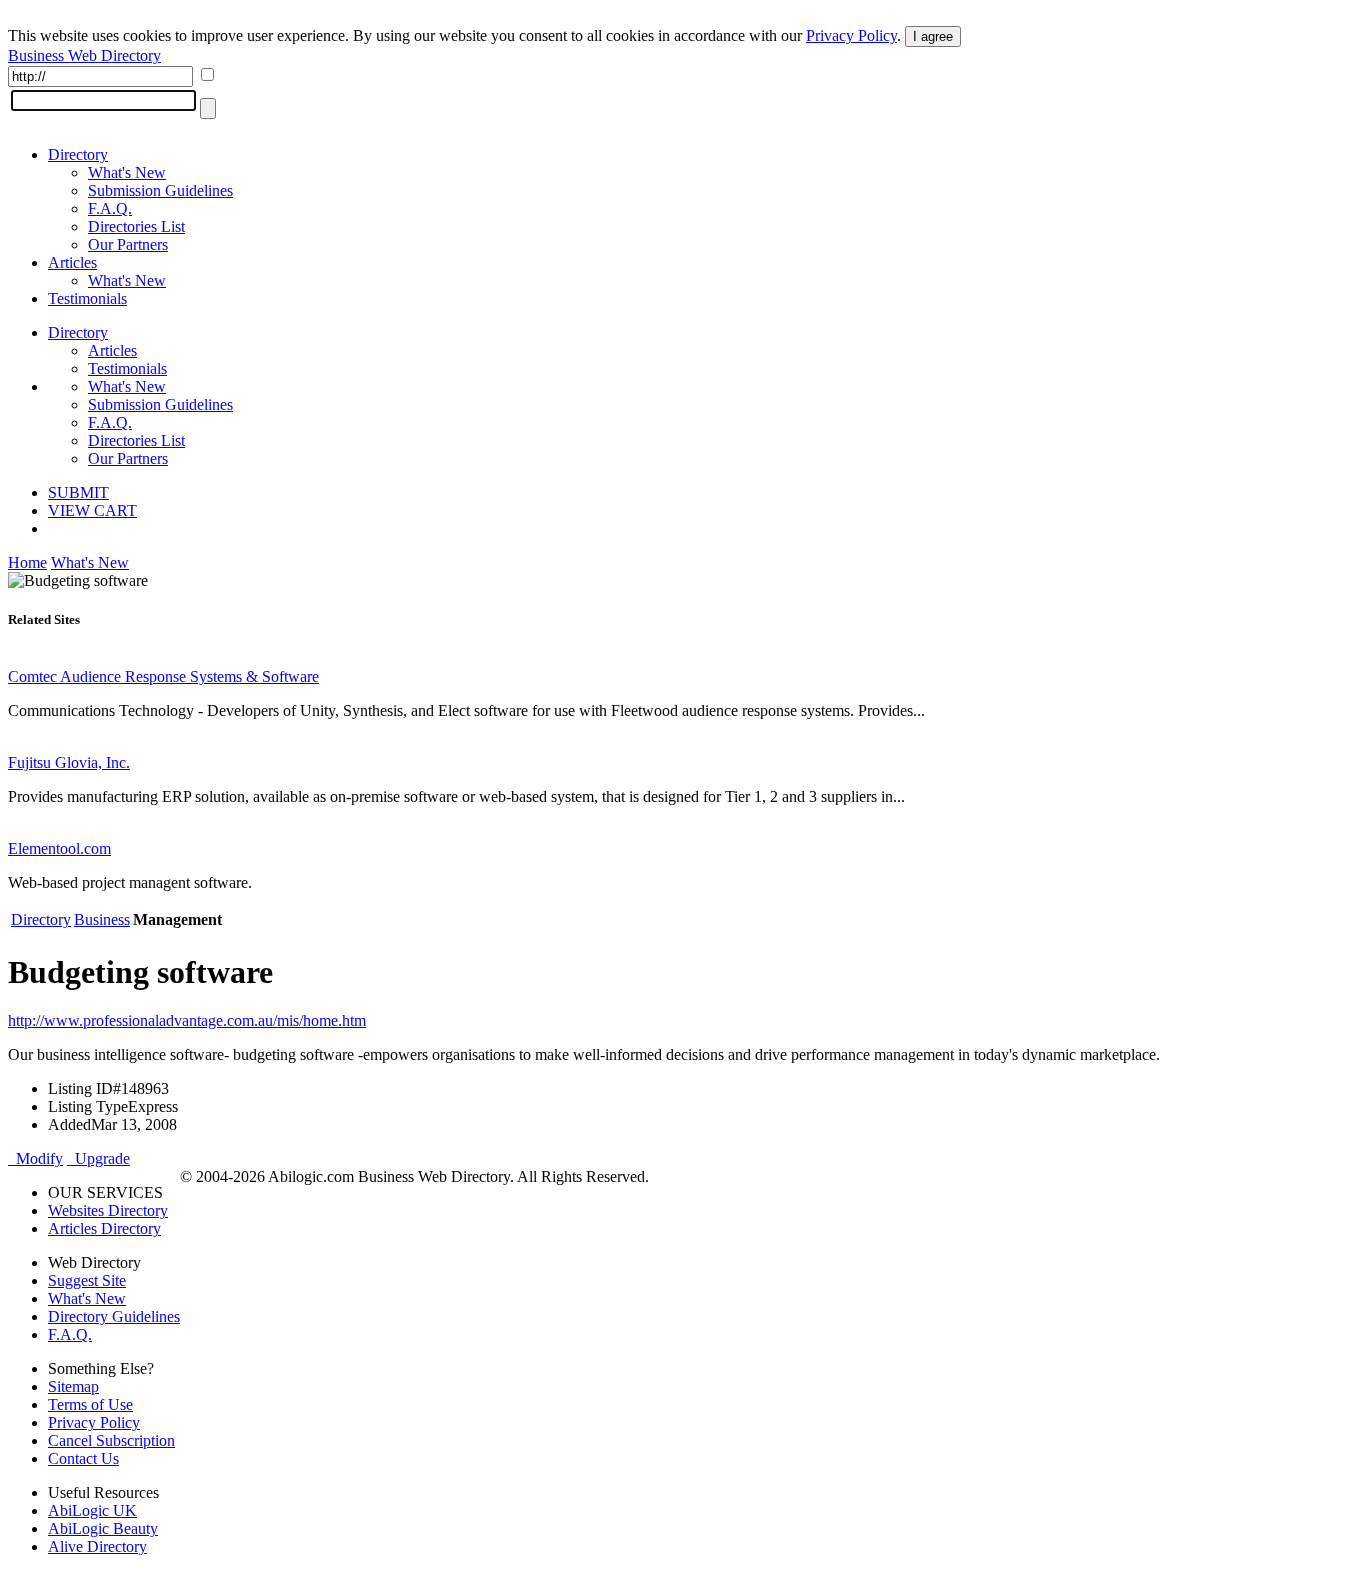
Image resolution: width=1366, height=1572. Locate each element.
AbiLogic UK (92, 1510)
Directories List (136, 226)
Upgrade (98, 1158)
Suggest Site (87, 1280)
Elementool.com (59, 848)
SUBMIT (78, 492)
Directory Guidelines (114, 1316)
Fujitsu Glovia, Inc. (69, 762)
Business (102, 919)
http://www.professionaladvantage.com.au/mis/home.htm (187, 1020)
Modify (35, 1158)
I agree (933, 36)
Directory (78, 154)
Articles (72, 262)
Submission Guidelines (160, 190)
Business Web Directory (84, 55)
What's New (127, 172)
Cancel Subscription (111, 1440)
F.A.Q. (110, 208)
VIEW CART (92, 510)
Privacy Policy (851, 35)
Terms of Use (90, 1404)
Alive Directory (97, 1546)
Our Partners (128, 244)
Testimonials (87, 298)
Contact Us (83, 1458)
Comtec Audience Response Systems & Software (163, 676)
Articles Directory (104, 1228)
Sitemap (73, 1386)
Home (27, 562)
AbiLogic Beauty (103, 1528)
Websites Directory (108, 1210)
